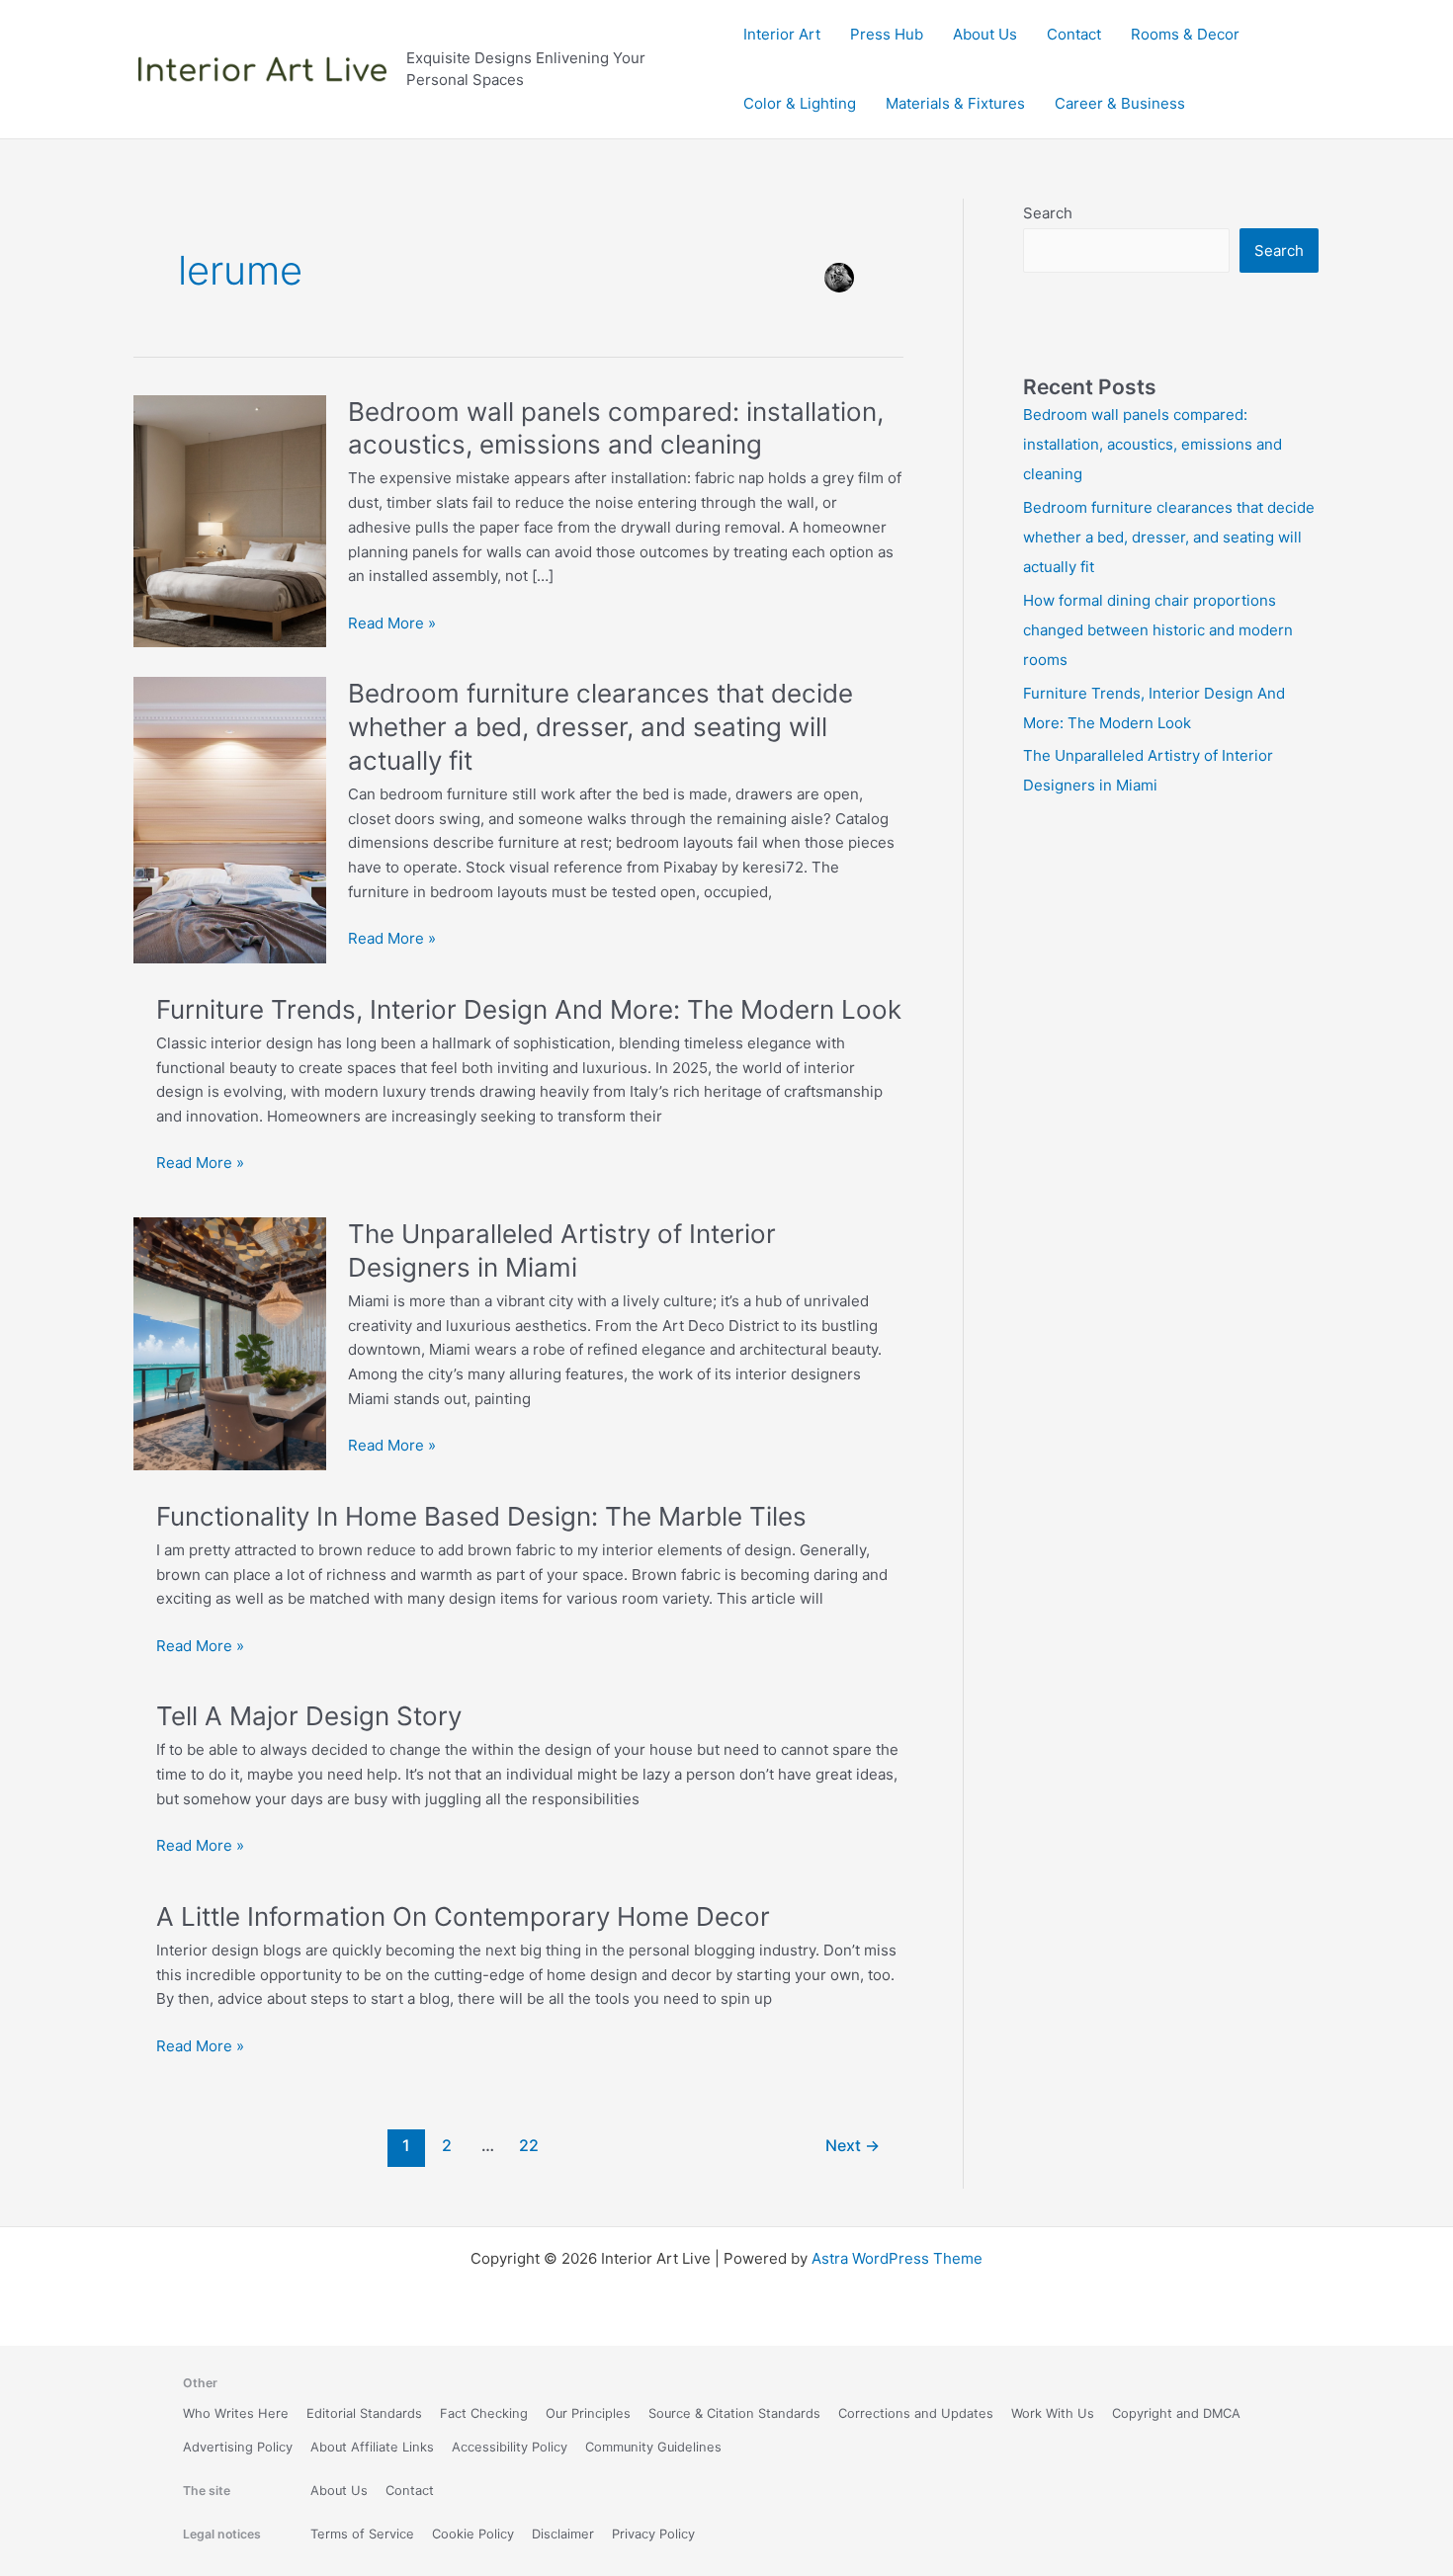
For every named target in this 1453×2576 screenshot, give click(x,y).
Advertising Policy (238, 2447)
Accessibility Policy (510, 2447)
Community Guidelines (653, 2447)
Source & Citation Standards (734, 2413)
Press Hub (887, 34)
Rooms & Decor (1185, 34)
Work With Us (1053, 2413)
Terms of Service (362, 2534)
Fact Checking (484, 2413)
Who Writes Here (236, 2413)
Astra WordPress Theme (897, 2258)
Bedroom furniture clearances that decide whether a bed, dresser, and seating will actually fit (600, 727)
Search (1048, 213)
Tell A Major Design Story (309, 1716)
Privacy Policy (653, 2534)
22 (529, 2146)
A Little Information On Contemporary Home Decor (463, 1916)
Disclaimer (563, 2534)
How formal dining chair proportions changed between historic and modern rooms (1158, 630)
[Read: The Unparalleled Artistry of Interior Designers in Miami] (230, 1342)
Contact (1074, 34)
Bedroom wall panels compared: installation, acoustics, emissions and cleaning (1153, 444)
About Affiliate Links (372, 2447)
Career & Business (1120, 103)
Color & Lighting (800, 103)
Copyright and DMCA (1176, 2413)
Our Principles (588, 2413)
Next (853, 2146)
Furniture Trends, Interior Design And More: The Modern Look (529, 1009)
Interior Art (782, 34)
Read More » (392, 624)
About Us (985, 34)
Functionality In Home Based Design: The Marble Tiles (481, 1516)
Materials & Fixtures (955, 103)
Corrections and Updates (916, 2413)
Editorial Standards (364, 2413)
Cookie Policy (473, 2534)
